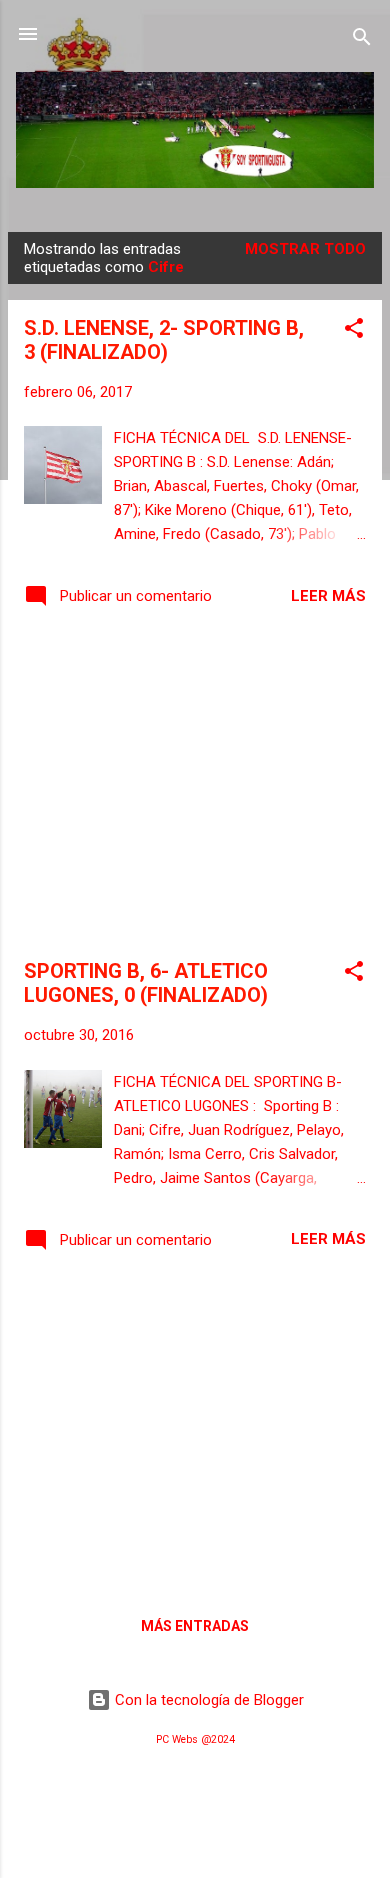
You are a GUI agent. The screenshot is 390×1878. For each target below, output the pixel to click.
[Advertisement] (195, 787)
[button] (354, 331)
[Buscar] (362, 40)
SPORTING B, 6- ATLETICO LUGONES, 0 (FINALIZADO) (146, 983)
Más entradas (195, 1626)
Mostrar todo (305, 249)
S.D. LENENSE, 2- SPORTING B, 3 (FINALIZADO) (164, 340)
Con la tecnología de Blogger (207, 1700)
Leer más (328, 596)
